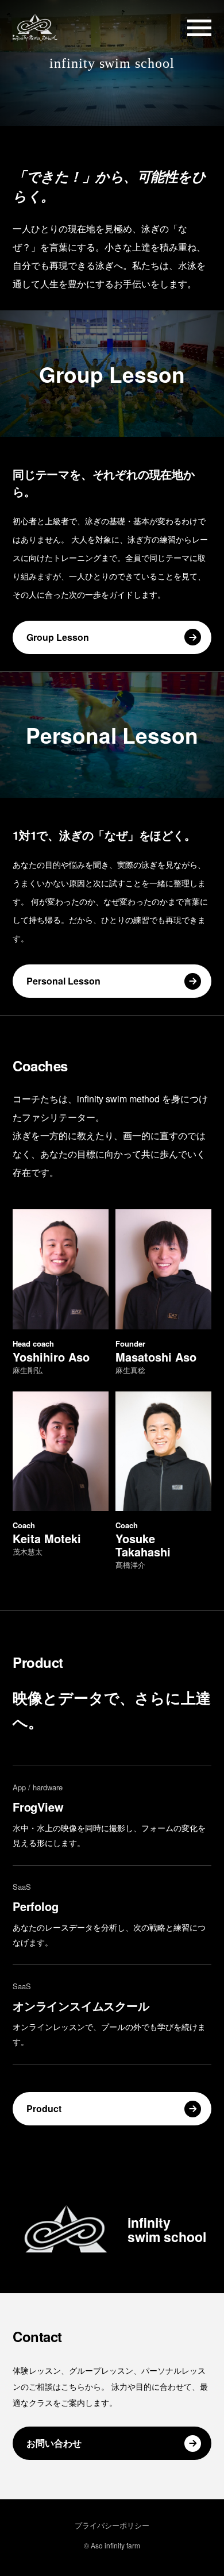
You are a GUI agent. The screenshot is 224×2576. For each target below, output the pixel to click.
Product (44, 2108)
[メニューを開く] (199, 28)
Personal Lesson (63, 981)
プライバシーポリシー (112, 2525)
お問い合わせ (54, 2443)
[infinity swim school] (35, 28)
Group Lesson (58, 637)
